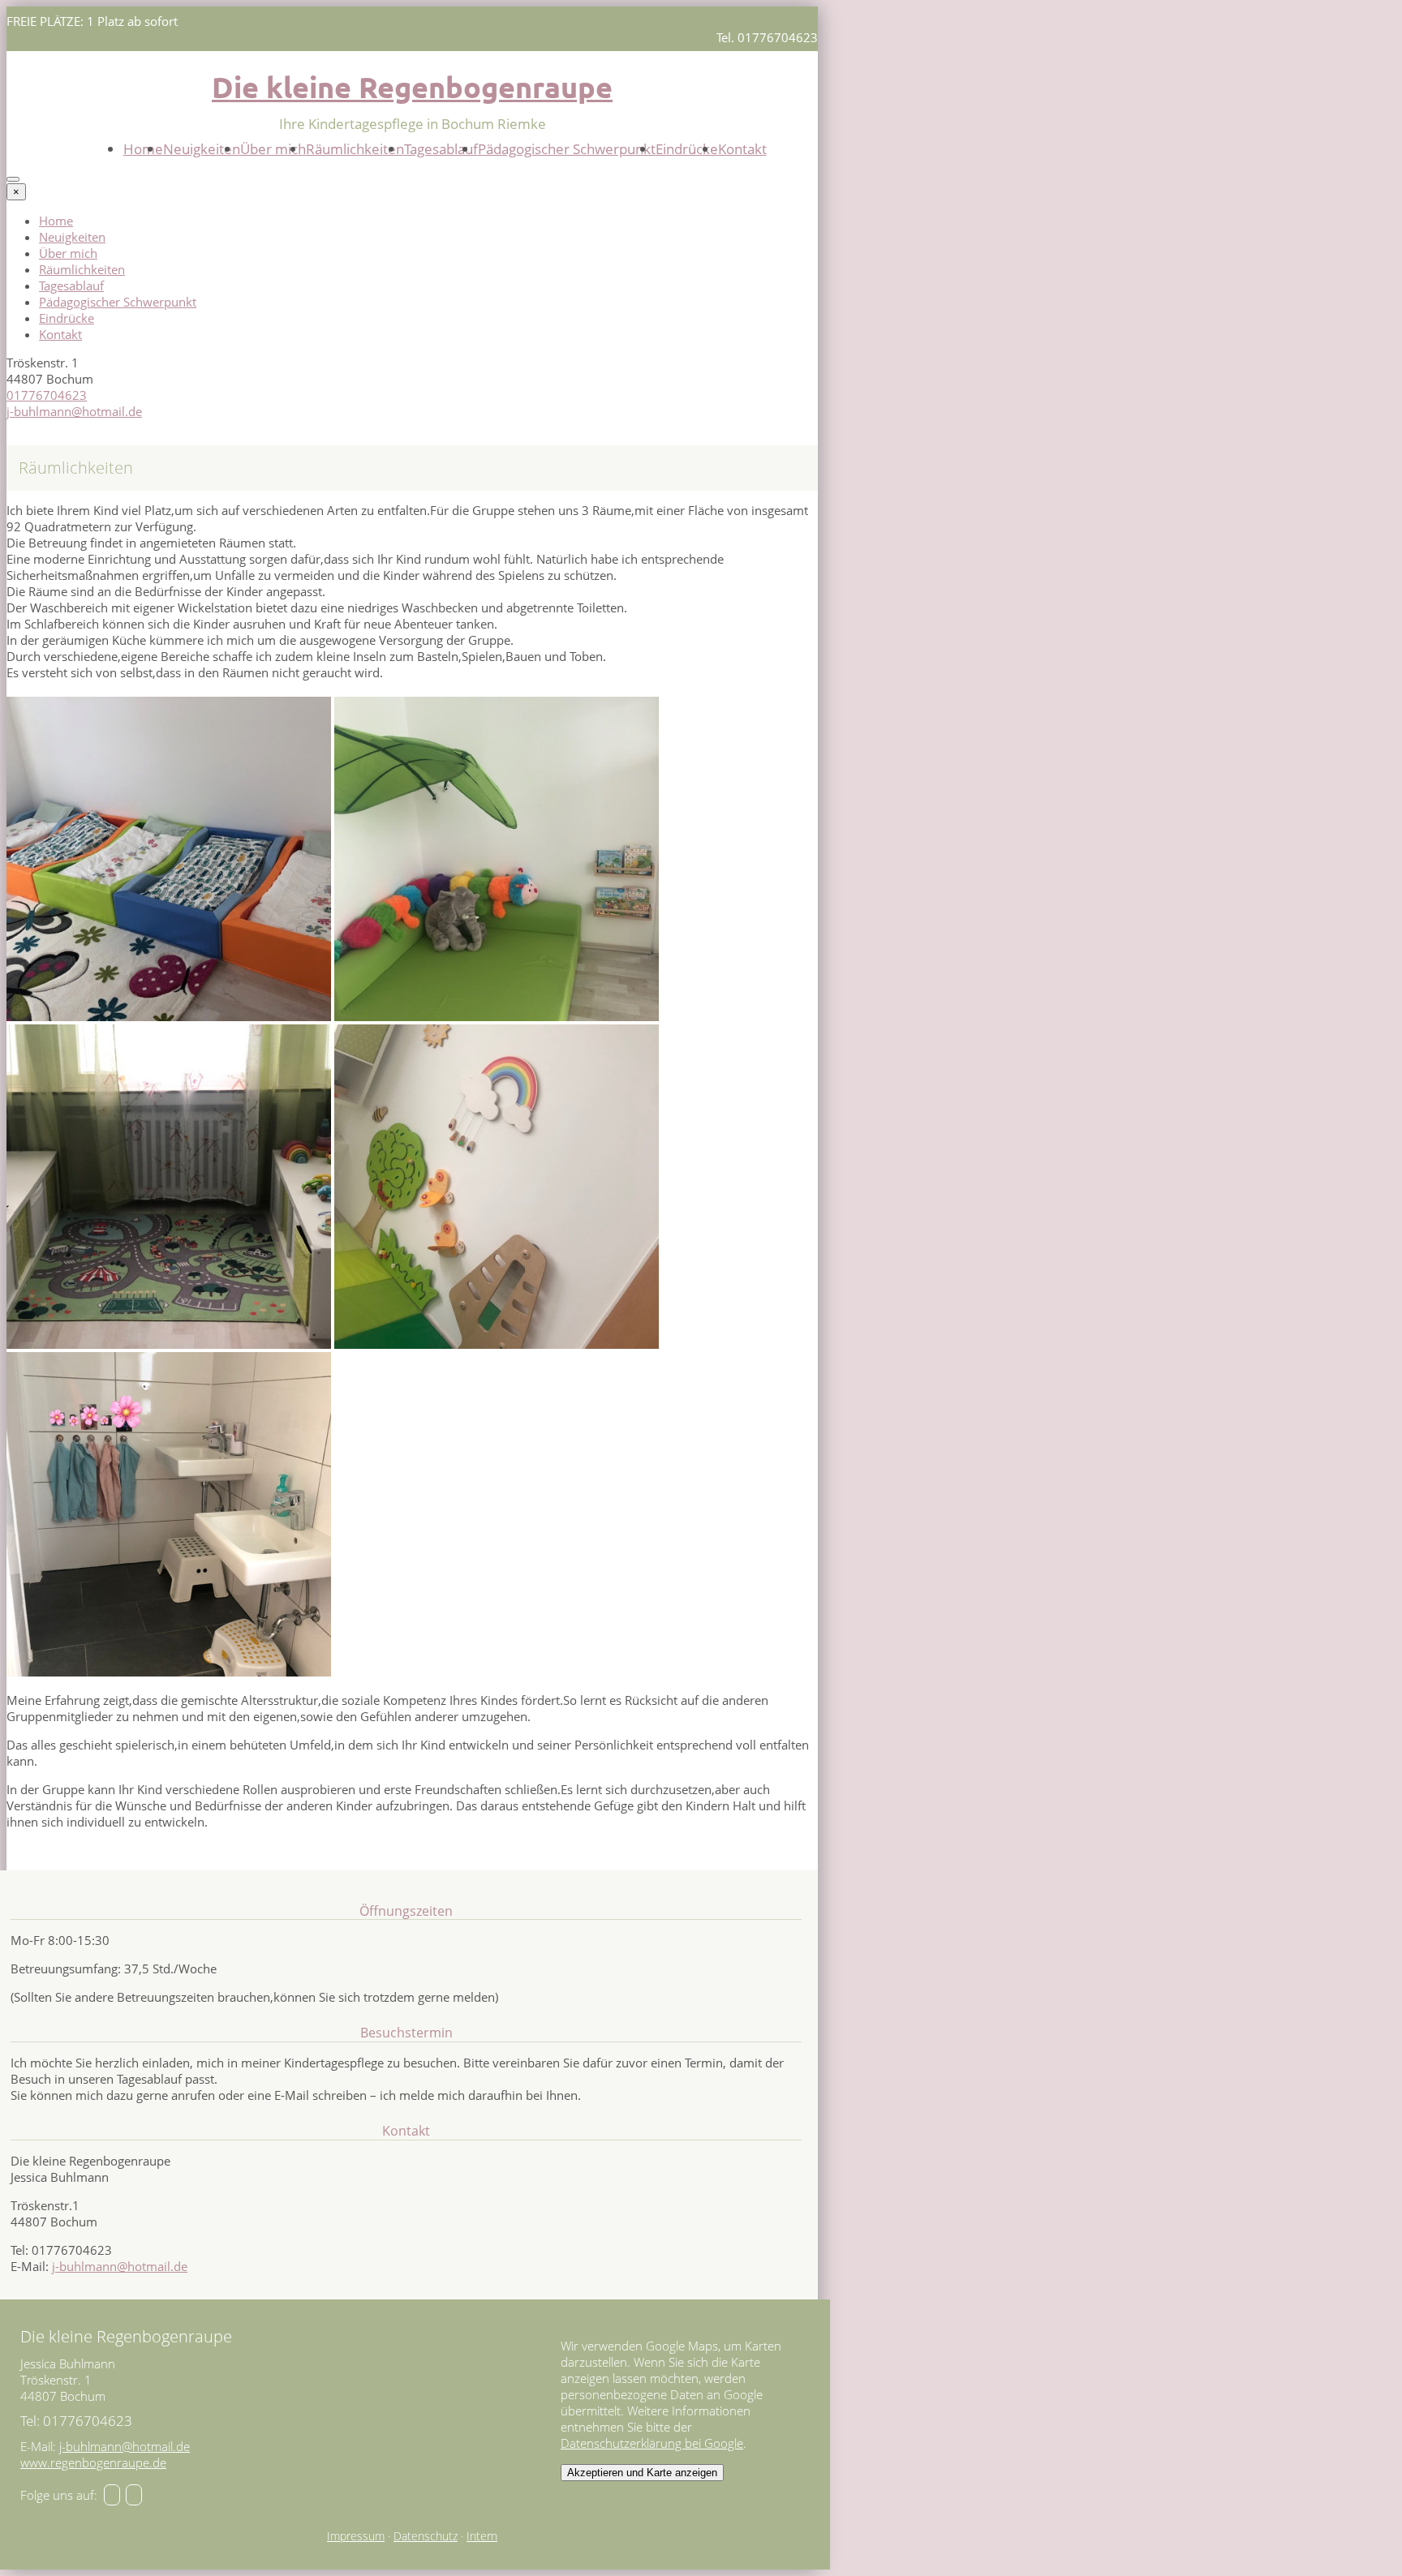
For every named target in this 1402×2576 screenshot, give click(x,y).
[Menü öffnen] (13, 179)
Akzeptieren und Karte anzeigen (642, 2473)
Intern (482, 2536)
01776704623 (47, 395)
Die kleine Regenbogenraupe (412, 87)
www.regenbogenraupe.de (93, 2462)
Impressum (356, 2536)
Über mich (273, 149)
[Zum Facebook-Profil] (112, 2495)
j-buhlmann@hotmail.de (74, 411)
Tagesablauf (441, 149)
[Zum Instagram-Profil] (134, 2495)
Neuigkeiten (202, 149)
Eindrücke (687, 149)
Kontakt (742, 149)
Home (143, 149)
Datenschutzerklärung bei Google (652, 2443)
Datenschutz (426, 2536)
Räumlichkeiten (355, 149)
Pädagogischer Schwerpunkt (567, 149)
